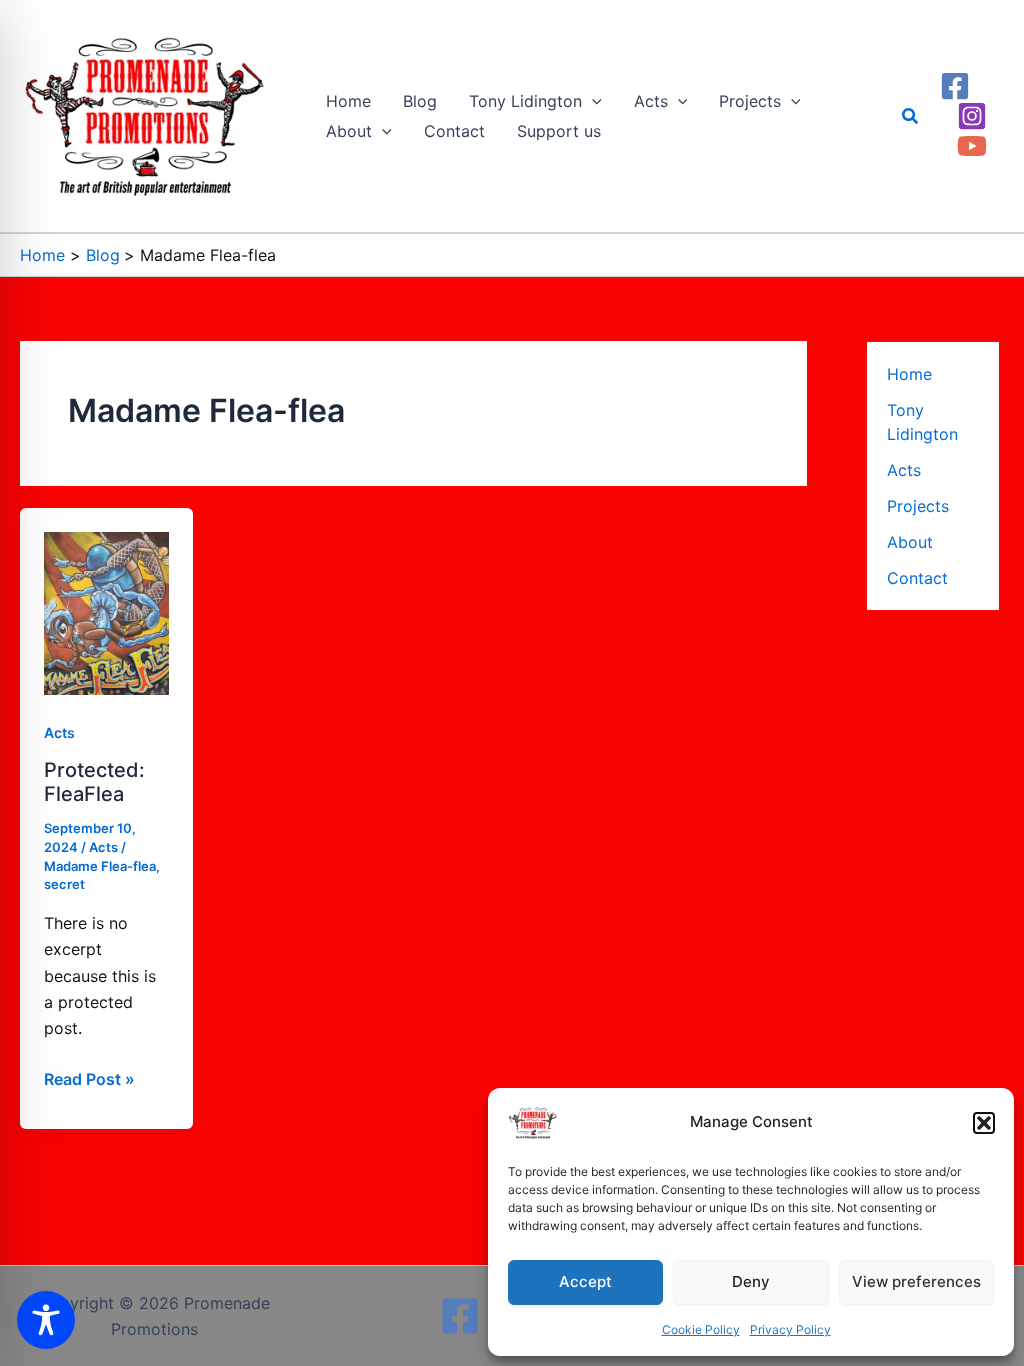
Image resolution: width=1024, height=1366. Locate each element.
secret (64, 884)
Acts (59, 732)
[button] (984, 1123)
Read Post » (89, 1077)
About (910, 542)
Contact (917, 578)
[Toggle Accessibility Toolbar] (46, 1320)
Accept (585, 1281)
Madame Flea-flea (100, 866)
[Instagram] (972, 116)
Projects (918, 506)
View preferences (916, 1281)
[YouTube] (972, 146)
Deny (751, 1281)
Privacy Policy (790, 1329)
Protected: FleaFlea (94, 782)
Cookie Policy (701, 1329)
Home (909, 374)
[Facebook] (955, 86)
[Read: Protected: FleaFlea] (106, 611)
